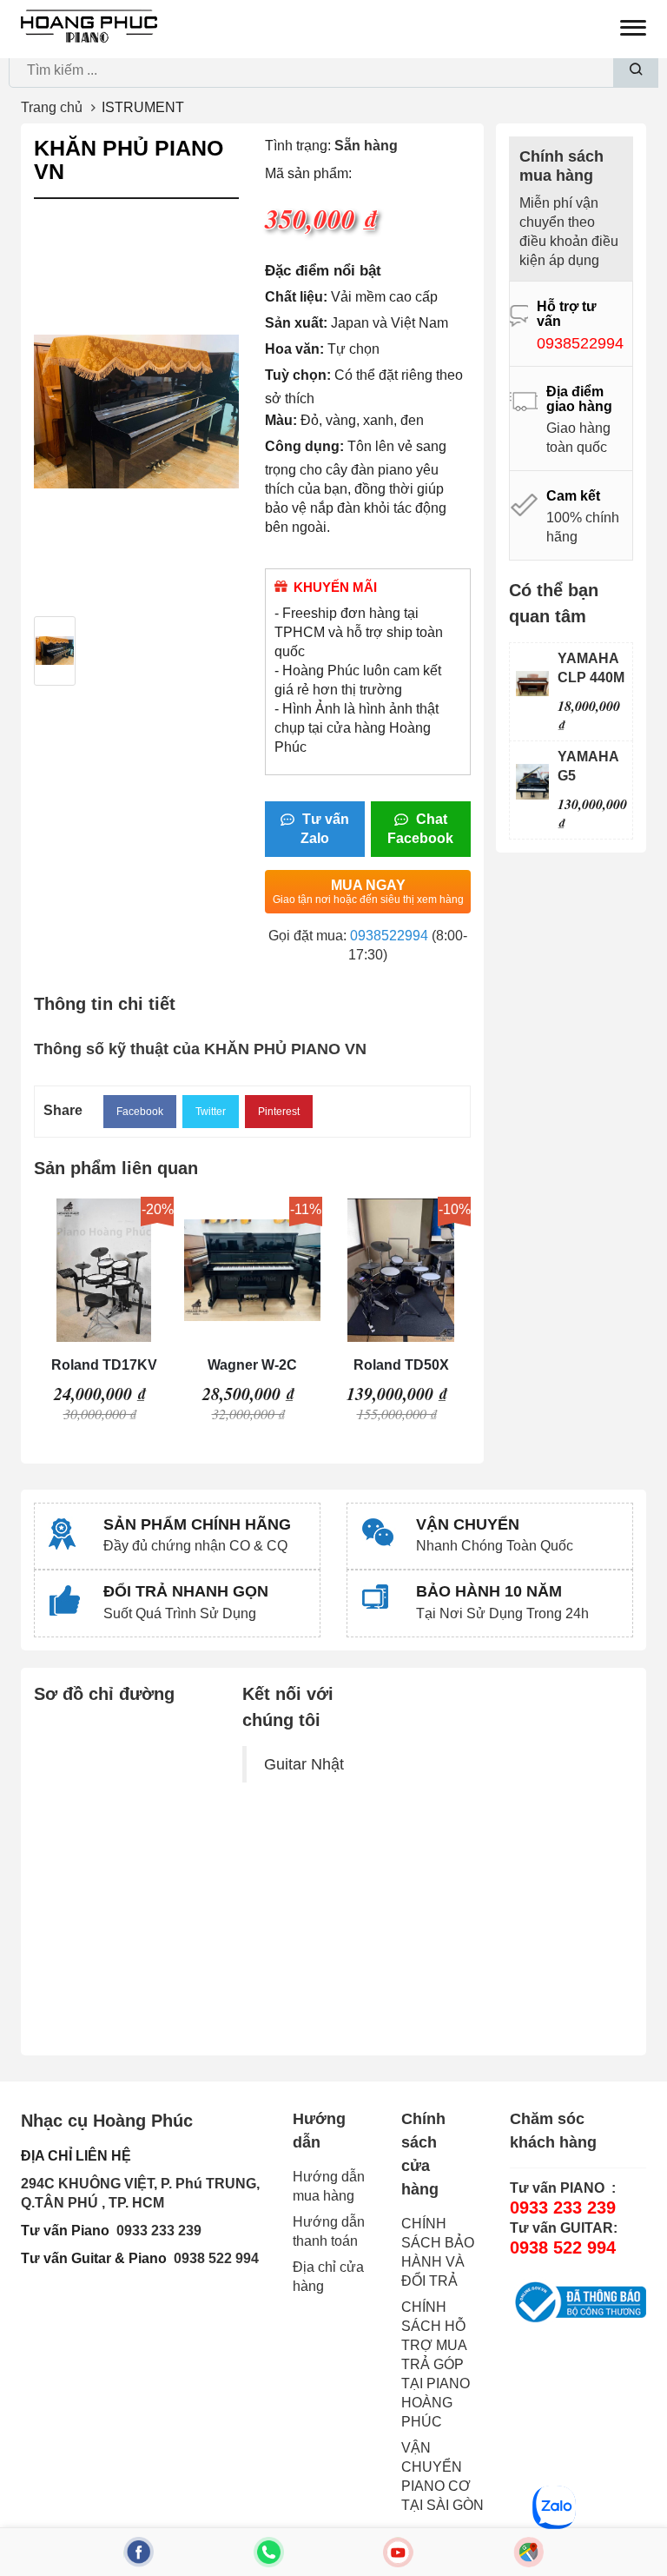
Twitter (211, 1112)
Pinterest (279, 1112)
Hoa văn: (294, 349)
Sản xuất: (296, 323)
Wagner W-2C (252, 1365)
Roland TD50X (401, 1365)
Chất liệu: (296, 297)
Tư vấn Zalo (324, 829)
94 (251, 2258)
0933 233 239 (159, 2231)
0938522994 (389, 936)
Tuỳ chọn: (298, 375)
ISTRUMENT (143, 107)
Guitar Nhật (304, 1764)
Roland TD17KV (104, 1365)
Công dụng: (304, 446)
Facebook (140, 1112)
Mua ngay (368, 892)
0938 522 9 (208, 2258)
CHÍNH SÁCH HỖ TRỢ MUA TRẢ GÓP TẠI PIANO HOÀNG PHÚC (436, 2364)
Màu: (281, 420)
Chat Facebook (420, 829)
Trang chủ (52, 107)
